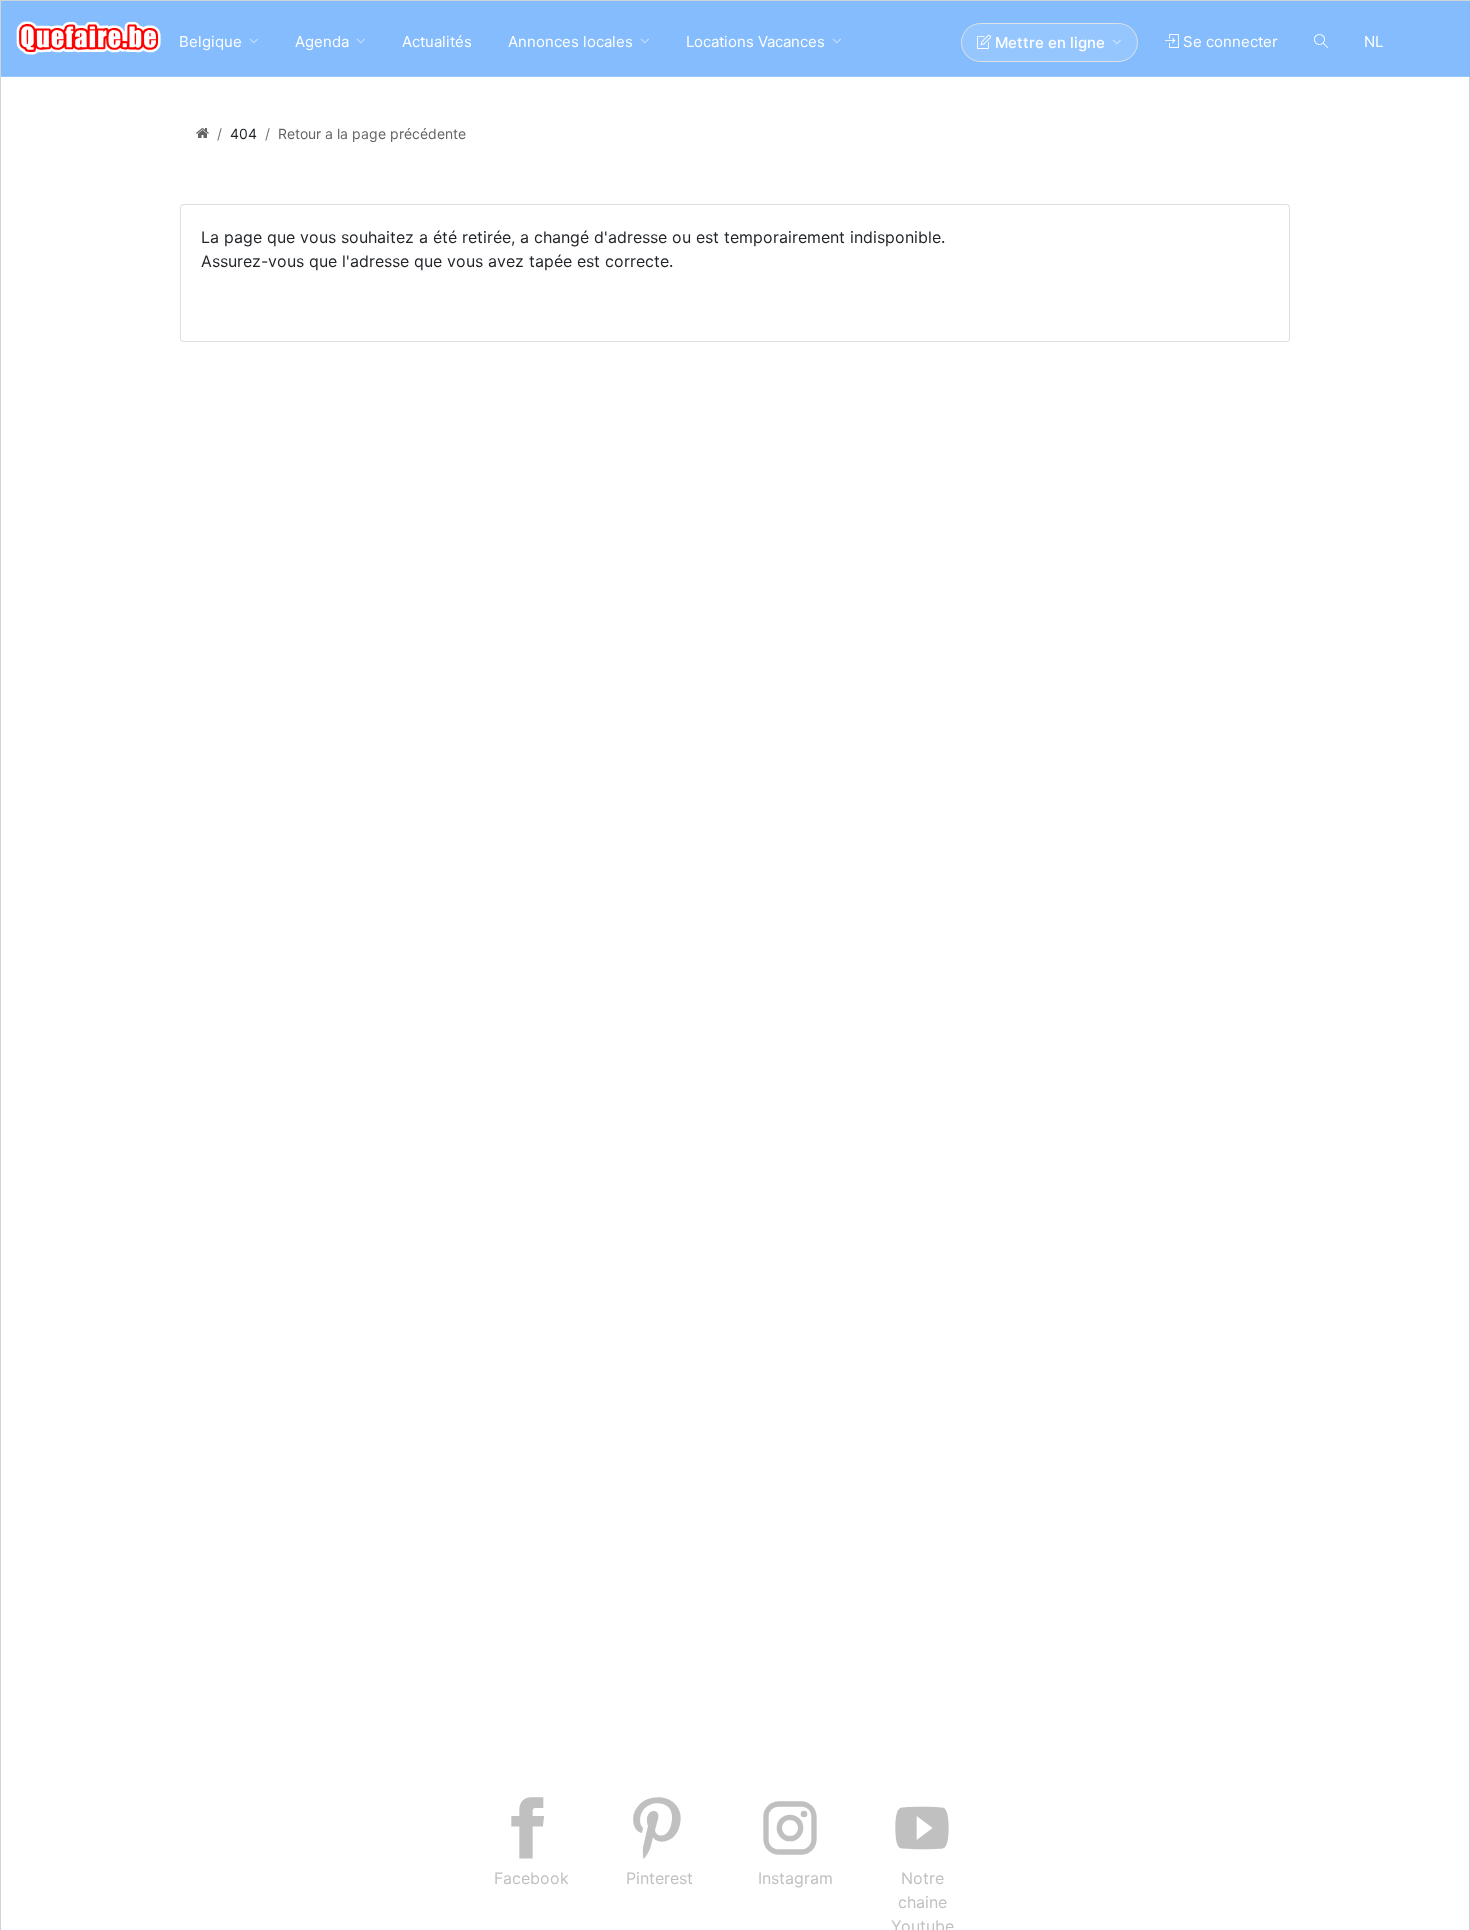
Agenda (322, 41)
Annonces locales (570, 41)
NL (1373, 41)
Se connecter (1228, 41)
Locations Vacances (755, 41)
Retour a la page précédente (372, 133)
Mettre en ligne (1048, 42)
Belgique (210, 41)
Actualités (437, 41)
